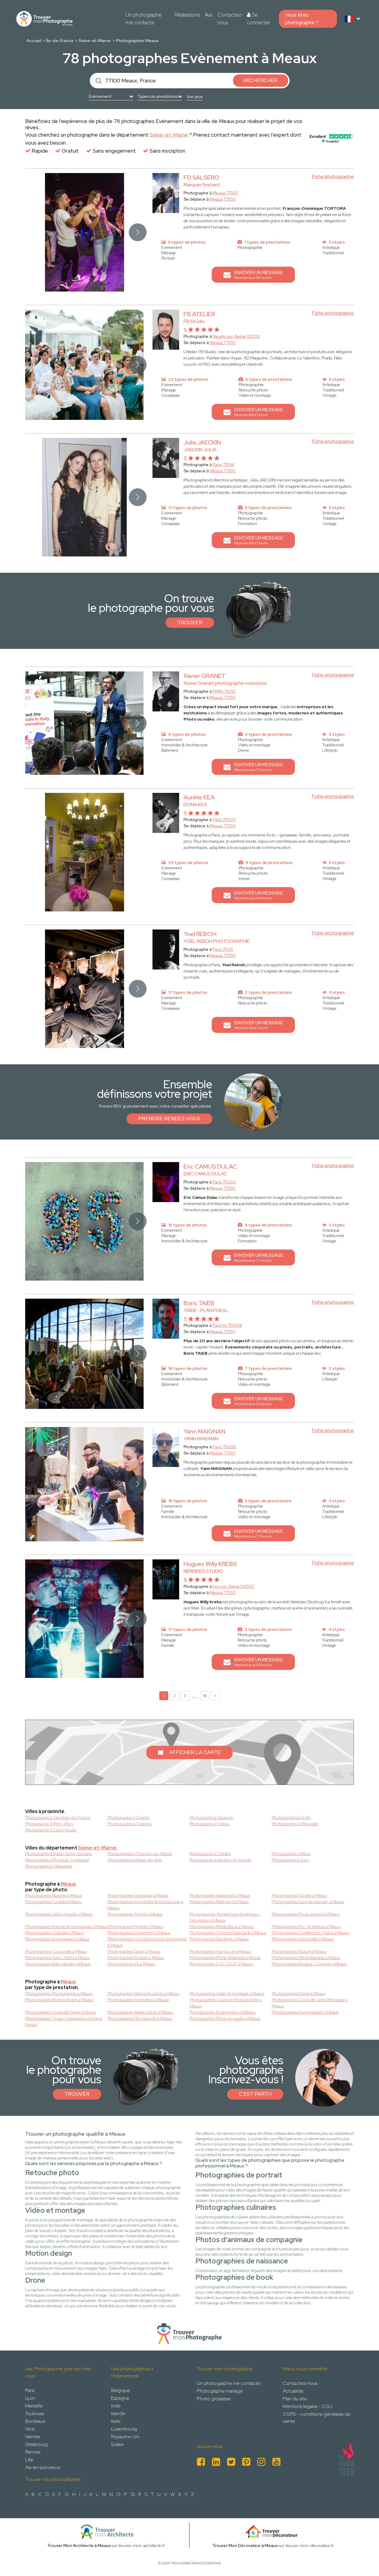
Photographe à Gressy (210, 1824)
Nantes (32, 2437)
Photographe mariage (220, 2391)
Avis (209, 15)
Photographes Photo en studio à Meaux (225, 2018)
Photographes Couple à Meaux (53, 1902)
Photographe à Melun (291, 1854)
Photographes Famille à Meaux (299, 1895)
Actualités (293, 2391)
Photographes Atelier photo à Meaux (140, 2012)
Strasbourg (36, 2444)
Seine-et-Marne (95, 41)
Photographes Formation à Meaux (138, 2000)
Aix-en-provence (43, 2467)
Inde (116, 2406)
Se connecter (258, 19)
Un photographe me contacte (144, 19)
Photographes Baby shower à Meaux (58, 1964)
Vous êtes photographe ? (302, 19)
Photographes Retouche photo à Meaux (143, 1993)
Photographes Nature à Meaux (299, 1951)
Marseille (34, 2406)
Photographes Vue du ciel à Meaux (220, 1951)
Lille (29, 2460)
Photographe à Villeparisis (49, 1866)
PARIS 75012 (224, 691)
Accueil (34, 41)
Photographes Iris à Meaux (131, 1964)
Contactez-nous (230, 19)
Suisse (117, 2444)
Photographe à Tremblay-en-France (58, 1817)
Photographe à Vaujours (211, 1817)
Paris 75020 (224, 1182)
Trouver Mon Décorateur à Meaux (245, 2545)
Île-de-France (60, 41)
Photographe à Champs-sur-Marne (140, 1854)
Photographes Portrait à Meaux (135, 1927)
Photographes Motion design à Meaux (59, 2000)
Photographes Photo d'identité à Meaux (225, 1958)
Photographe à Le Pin (291, 1817)
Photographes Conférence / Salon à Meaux (310, 1933)
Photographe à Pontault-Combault (57, 1860)
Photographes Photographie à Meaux (59, 1993)
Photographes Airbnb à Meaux (135, 1914)
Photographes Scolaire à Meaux (136, 1958)
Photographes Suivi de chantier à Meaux (308, 1902)
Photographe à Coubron (130, 1824)
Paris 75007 (224, 820)
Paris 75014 (223, 465)
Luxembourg (124, 2429)
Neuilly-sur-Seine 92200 (236, 336)
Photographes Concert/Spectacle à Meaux (228, 1933)
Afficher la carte (195, 1752)
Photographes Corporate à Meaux (56, 1951)
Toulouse (34, 2413)
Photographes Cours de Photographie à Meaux (225, 2003)
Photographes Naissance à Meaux (220, 1895)
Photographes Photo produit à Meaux (306, 1914)
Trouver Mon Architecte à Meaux (79, 2545)
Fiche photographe (333, 176)
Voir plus (195, 97)
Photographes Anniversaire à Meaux (57, 1939)
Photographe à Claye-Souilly (51, 1830)
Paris (30, 2390)
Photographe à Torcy (291, 1860)
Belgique (120, 2390)
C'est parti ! (255, 2094)
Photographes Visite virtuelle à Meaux (59, 1914)
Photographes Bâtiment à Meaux (219, 1902)
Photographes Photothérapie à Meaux (306, 1958)
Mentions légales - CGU (308, 2406)
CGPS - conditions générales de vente (317, 2418)
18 (205, 1696)
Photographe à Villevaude (295, 1824)
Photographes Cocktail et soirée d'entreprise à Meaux (147, 1942)
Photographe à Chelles (210, 1854)
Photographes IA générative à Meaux (222, 2012)
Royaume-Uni (125, 2437)
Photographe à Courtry (129, 1817)
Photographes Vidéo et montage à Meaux (227, 1993)
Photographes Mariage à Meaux (54, 1895)
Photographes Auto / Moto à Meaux (57, 1958)
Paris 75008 (224, 1447)
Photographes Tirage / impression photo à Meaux (64, 2021)
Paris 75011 (223, 949)
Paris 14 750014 (227, 1325)
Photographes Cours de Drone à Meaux (61, 2012)
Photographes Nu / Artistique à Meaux (306, 1927)
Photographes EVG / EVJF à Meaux (221, 1964)
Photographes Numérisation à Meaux (305, 2012)
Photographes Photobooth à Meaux (140, 2018)
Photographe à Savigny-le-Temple (220, 1860)
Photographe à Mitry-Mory (49, 1824)
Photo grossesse (214, 2399)
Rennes (33, 2452)
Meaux (68, 1884)
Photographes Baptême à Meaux (219, 1939)
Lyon (30, 2398)
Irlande (118, 2413)
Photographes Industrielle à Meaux (303, 1939)
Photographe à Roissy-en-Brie (135, 1860)
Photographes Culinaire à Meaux (54, 1933)
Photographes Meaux (137, 41)
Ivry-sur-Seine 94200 (233, 1586)
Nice (30, 2429)
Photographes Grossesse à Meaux (138, 1895)
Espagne (120, 2398)
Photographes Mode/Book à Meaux (221, 1927)
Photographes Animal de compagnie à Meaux (66, 1927)
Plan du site (295, 2399)
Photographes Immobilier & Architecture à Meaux (145, 1905)
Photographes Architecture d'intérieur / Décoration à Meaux (225, 1917)
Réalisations (187, 15)
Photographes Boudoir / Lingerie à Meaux (309, 1964)
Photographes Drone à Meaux (298, 1993)
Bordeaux (35, 2421)
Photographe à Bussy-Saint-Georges (58, 1854)
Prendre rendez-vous (169, 1119)
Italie (116, 2421)
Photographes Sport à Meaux (134, 1951)
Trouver (190, 623)
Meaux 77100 (225, 193)
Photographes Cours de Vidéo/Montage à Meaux (310, 2003)
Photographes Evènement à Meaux (139, 1933)
